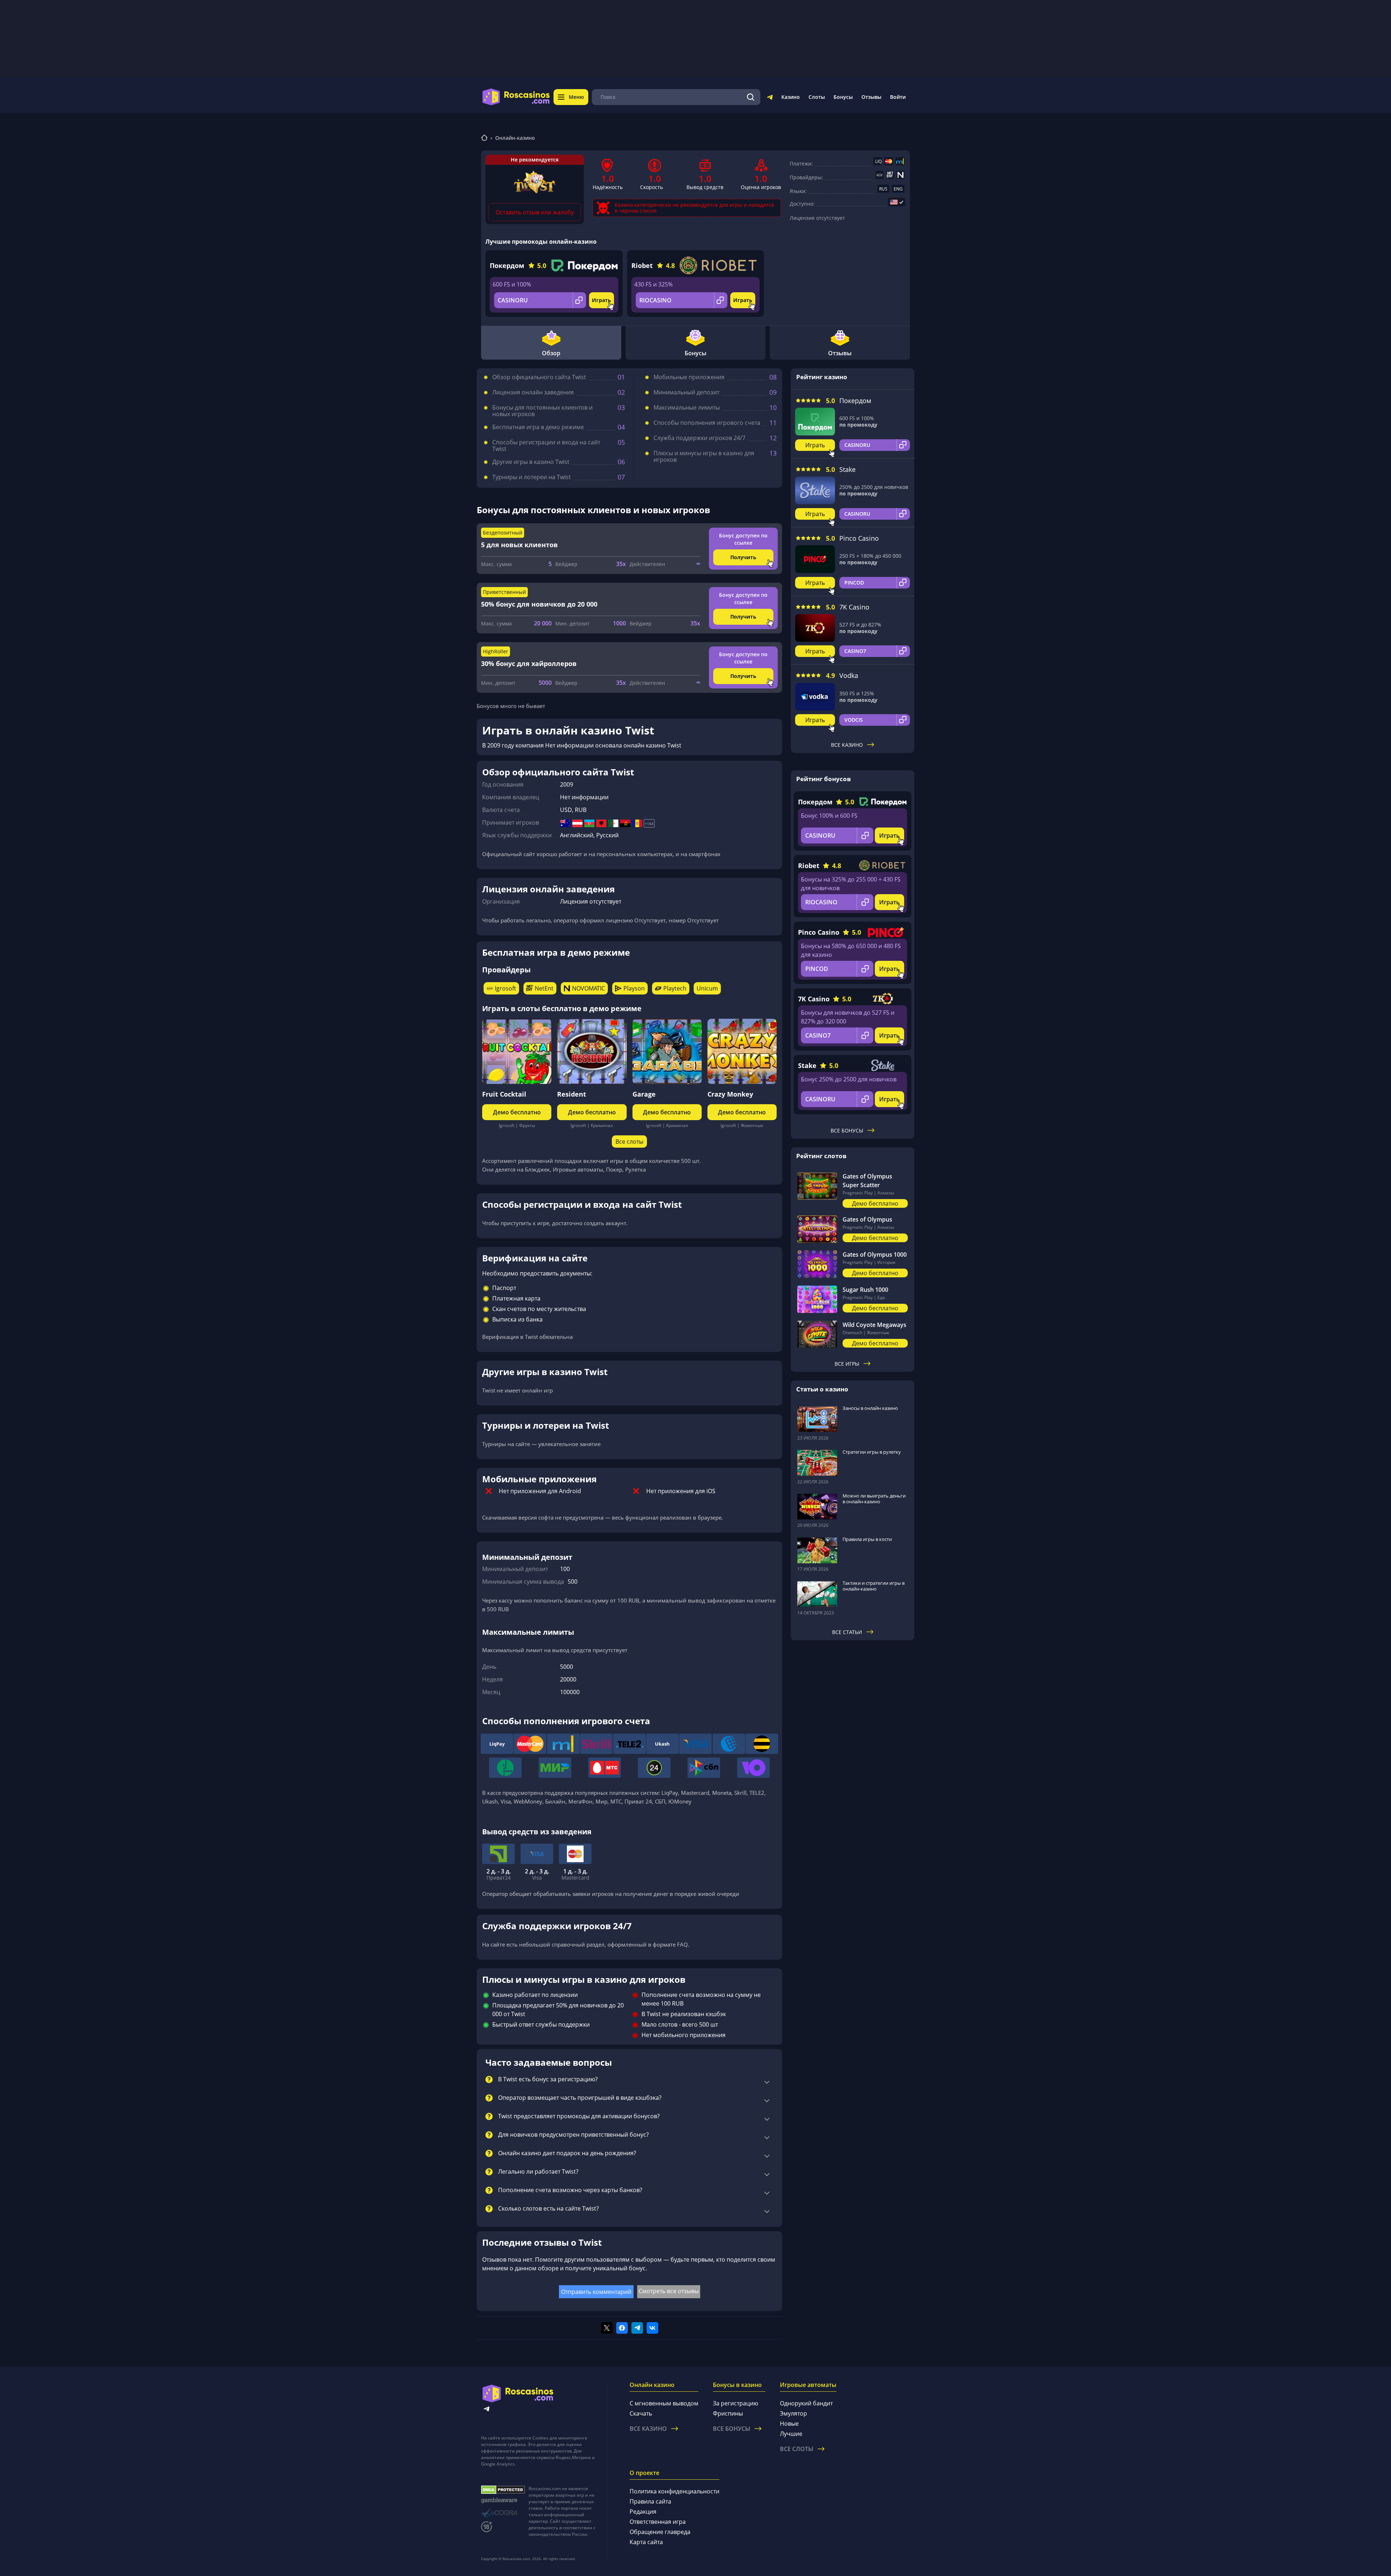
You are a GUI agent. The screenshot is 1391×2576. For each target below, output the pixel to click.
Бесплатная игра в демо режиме (538, 427)
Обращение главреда (660, 2532)
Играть (601, 300)
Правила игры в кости (867, 1539)
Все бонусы (847, 1130)
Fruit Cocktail (504, 1094)
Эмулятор (793, 2413)
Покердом (507, 265)
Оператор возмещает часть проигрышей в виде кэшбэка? (580, 2098)
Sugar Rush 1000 (865, 1290)
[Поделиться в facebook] (622, 2328)
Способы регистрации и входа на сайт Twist (546, 445)
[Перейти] (770, 99)
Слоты (817, 97)
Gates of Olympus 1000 (875, 1255)
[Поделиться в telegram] (637, 2328)
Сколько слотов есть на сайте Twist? (548, 2209)
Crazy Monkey (730, 1094)
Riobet (642, 265)
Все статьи (847, 1632)
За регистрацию (736, 2403)
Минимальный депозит (686, 392)
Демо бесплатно (517, 1112)
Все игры (847, 1364)
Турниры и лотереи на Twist (532, 477)
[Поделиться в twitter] (607, 2328)
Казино (791, 97)
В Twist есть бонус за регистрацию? (548, 2079)
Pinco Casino (859, 538)
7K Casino (854, 607)
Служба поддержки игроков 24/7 (699, 438)
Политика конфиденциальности (674, 2491)
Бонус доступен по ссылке (743, 539)
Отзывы (871, 97)
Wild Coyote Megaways (874, 1325)
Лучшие (791, 2434)
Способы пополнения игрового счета (707, 423)
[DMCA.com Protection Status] (503, 2490)
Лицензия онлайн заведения (533, 392)
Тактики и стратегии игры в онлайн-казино (874, 1586)
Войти (898, 97)
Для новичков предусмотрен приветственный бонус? (573, 2135)
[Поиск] (751, 97)
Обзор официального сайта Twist (539, 377)
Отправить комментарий (596, 2292)
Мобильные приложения (689, 377)
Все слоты (629, 1142)
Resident (572, 1094)
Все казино (847, 745)
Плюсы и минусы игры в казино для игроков (704, 456)
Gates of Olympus (867, 1219)
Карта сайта (646, 2542)
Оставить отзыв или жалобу (535, 212)
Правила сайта (650, 2501)
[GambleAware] (503, 2500)
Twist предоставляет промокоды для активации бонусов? (579, 2116)
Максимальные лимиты (687, 407)
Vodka (849, 675)
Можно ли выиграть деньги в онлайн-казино (874, 1499)
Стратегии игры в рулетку (872, 1452)
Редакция (643, 2512)
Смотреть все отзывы (669, 2291)
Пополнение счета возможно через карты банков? (570, 2190)
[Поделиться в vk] (652, 2328)
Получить (743, 557)
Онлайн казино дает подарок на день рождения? (567, 2153)
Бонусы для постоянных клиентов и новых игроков (542, 411)
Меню (576, 97)
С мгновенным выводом (664, 2403)
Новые (789, 2424)
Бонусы (843, 97)
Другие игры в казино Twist (531, 462)
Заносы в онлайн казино (870, 1408)
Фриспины (728, 2413)
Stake (847, 469)
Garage (644, 1094)
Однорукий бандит (806, 2403)
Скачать (641, 2413)
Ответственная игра (658, 2522)
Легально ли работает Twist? (538, 2172)
